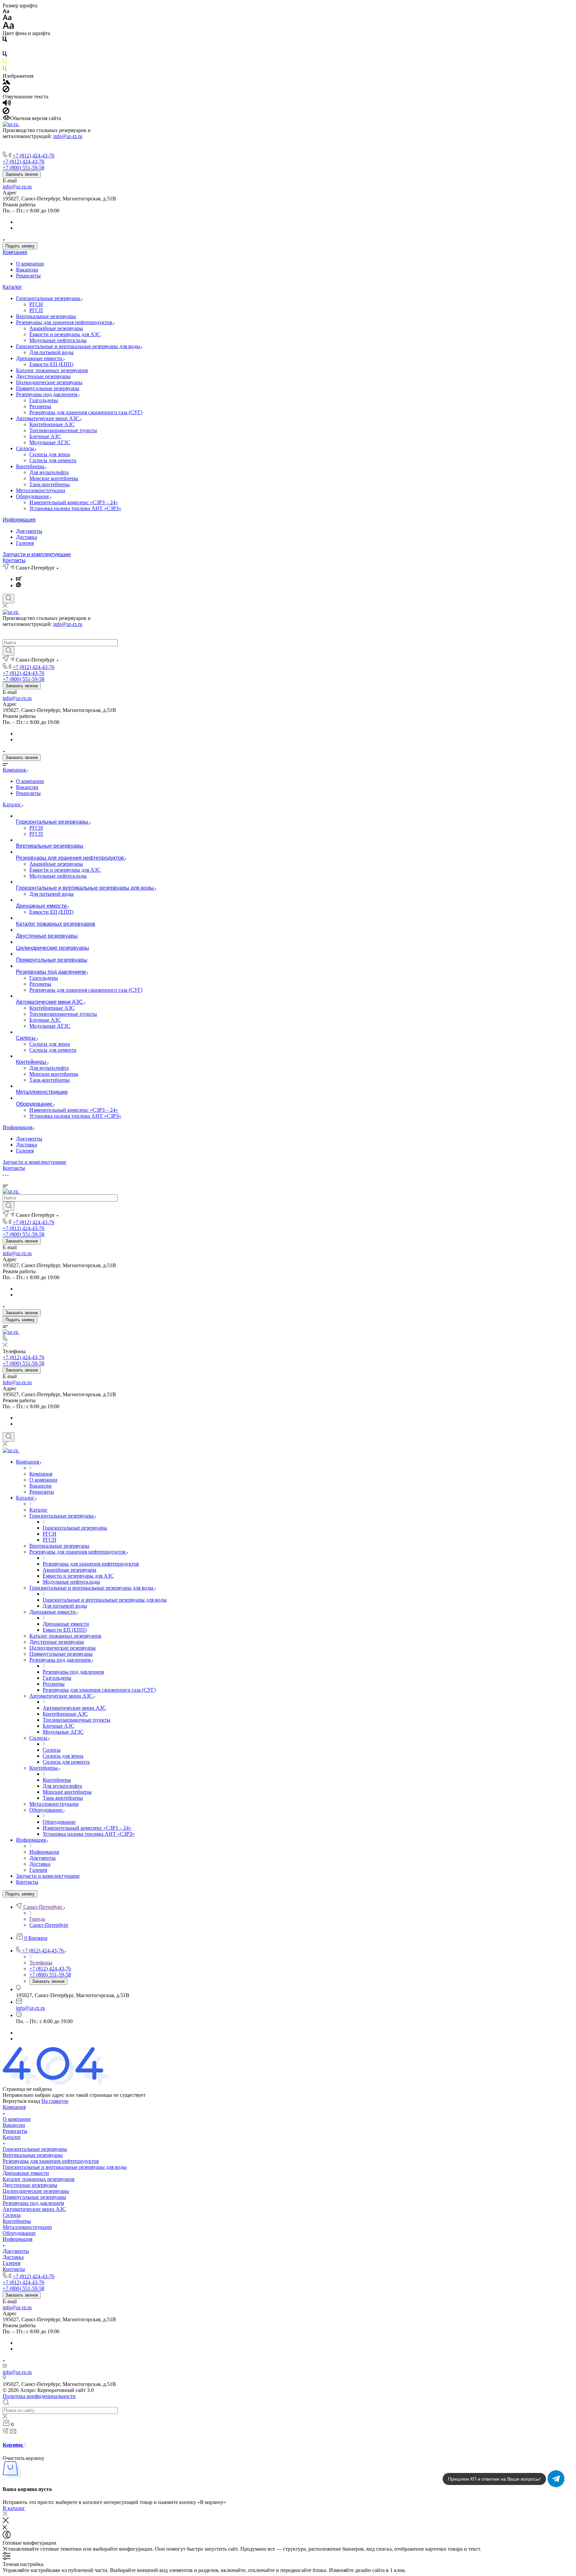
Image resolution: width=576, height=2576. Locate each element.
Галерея (25, 543)
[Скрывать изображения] (6, 91)
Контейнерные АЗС (52, 424)
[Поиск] (8, 599)
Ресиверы (40, 406)
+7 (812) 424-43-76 (33, 156)
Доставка (26, 537)
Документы (29, 531)
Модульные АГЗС (50, 442)
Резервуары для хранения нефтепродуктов (65, 322)
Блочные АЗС (45, 436)
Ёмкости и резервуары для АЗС (65, 334)
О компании (30, 264)
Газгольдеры (44, 400)
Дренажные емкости (40, 358)
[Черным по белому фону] (5, 41)
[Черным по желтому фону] (5, 63)
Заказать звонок (22, 174)
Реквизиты (28, 276)
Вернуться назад (21, 2101)
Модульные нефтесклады (58, 340)
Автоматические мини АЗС (48, 418)
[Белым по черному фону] (5, 48)
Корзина (13, 2445)
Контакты (14, 560)
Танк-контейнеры (49, 484)
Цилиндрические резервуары (49, 382)
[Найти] (8, 651)
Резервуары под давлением (47, 394)
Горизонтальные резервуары (49, 298)
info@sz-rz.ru (68, 136)
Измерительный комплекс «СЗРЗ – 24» (74, 502)
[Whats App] (18, 585)
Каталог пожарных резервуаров (52, 370)
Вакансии (27, 270)
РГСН (36, 304)
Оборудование (33, 496)
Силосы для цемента (53, 460)
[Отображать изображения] (6, 83)
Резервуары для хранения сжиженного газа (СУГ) (86, 412)
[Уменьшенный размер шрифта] (6, 12)
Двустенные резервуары (43, 376)
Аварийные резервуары (56, 328)
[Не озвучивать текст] (6, 112)
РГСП (36, 310)
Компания (15, 252)
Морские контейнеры (54, 478)
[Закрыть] (6, 2521)
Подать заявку (20, 246)
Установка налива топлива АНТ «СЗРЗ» (75, 508)
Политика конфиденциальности (39, 2396)
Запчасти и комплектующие (37, 554)
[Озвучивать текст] (7, 104)
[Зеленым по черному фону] (5, 70)
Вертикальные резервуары (46, 316)
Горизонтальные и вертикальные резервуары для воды (79, 346)
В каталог (14, 2508)
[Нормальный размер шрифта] (7, 19)
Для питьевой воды (51, 352)
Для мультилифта (49, 472)
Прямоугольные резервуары (48, 388)
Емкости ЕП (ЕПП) (51, 364)
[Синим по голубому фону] (5, 55)
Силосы (26, 448)
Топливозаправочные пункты (63, 430)
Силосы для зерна (50, 454)
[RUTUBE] (19, 579)
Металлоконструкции (41, 490)
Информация (19, 520)
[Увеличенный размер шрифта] (8, 27)
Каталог (12, 287)
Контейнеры (31, 466)
